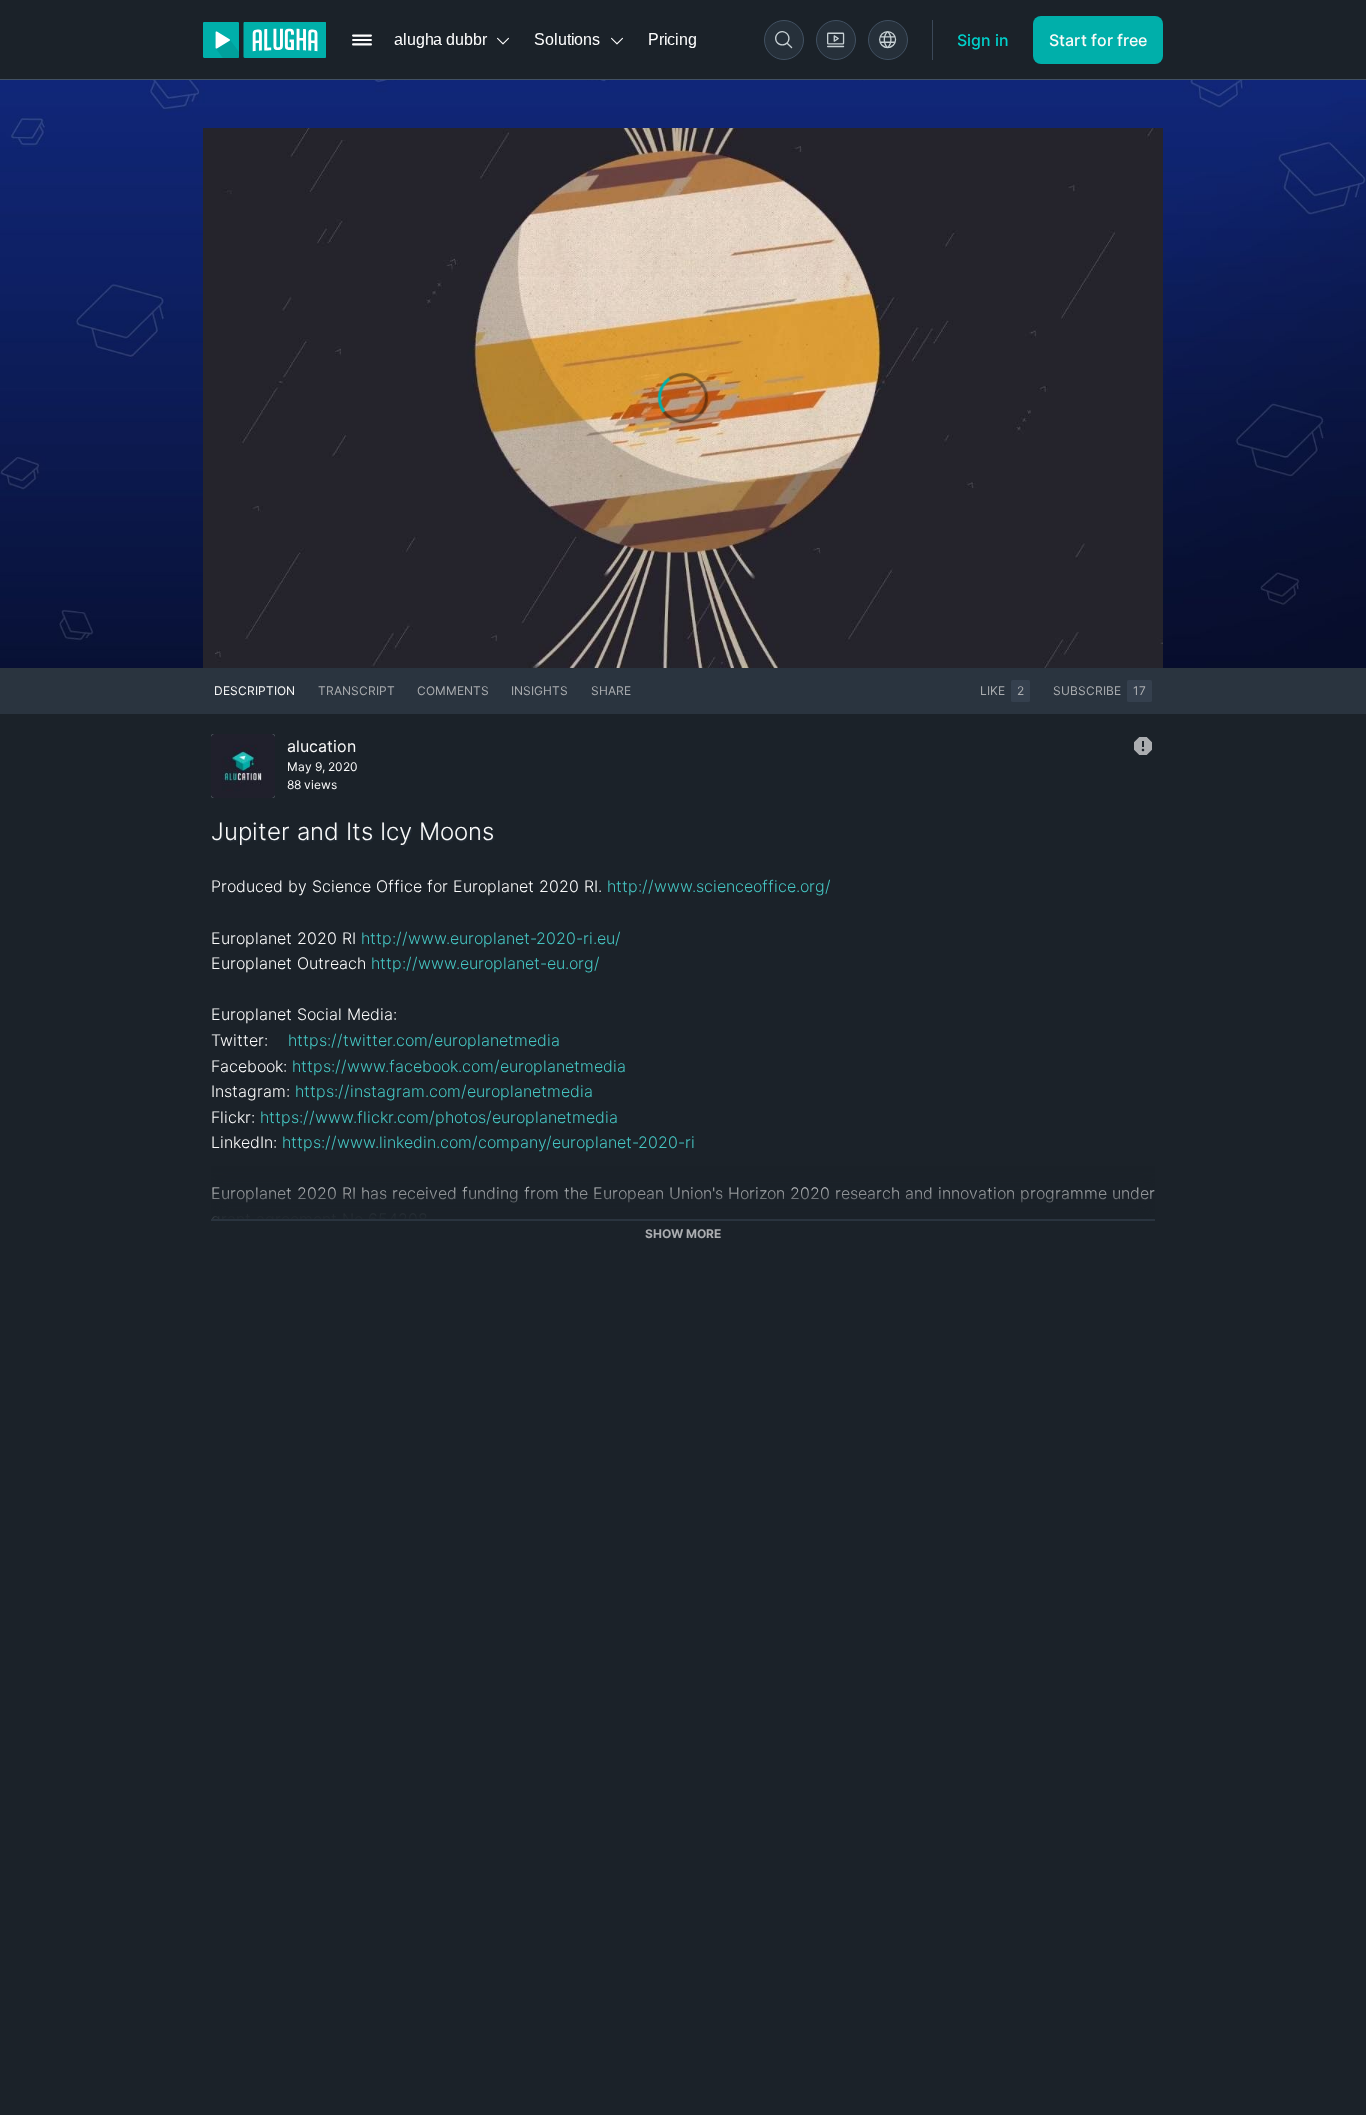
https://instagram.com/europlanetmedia (444, 1091)
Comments (453, 690)
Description (254, 690)
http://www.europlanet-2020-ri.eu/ (491, 938)
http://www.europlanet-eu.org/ (485, 963)
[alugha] (264, 40)
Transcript (356, 690)
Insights (539, 690)
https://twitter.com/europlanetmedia (424, 1040)
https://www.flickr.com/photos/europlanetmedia (439, 1117)
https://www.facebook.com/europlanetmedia (459, 1066)
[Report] (1143, 746)
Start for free (1098, 40)
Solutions (567, 39)
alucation (321, 746)
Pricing (672, 39)
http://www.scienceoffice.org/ (719, 886)
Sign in (983, 40)
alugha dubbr (440, 39)
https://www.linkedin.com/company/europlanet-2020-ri (488, 1142)
